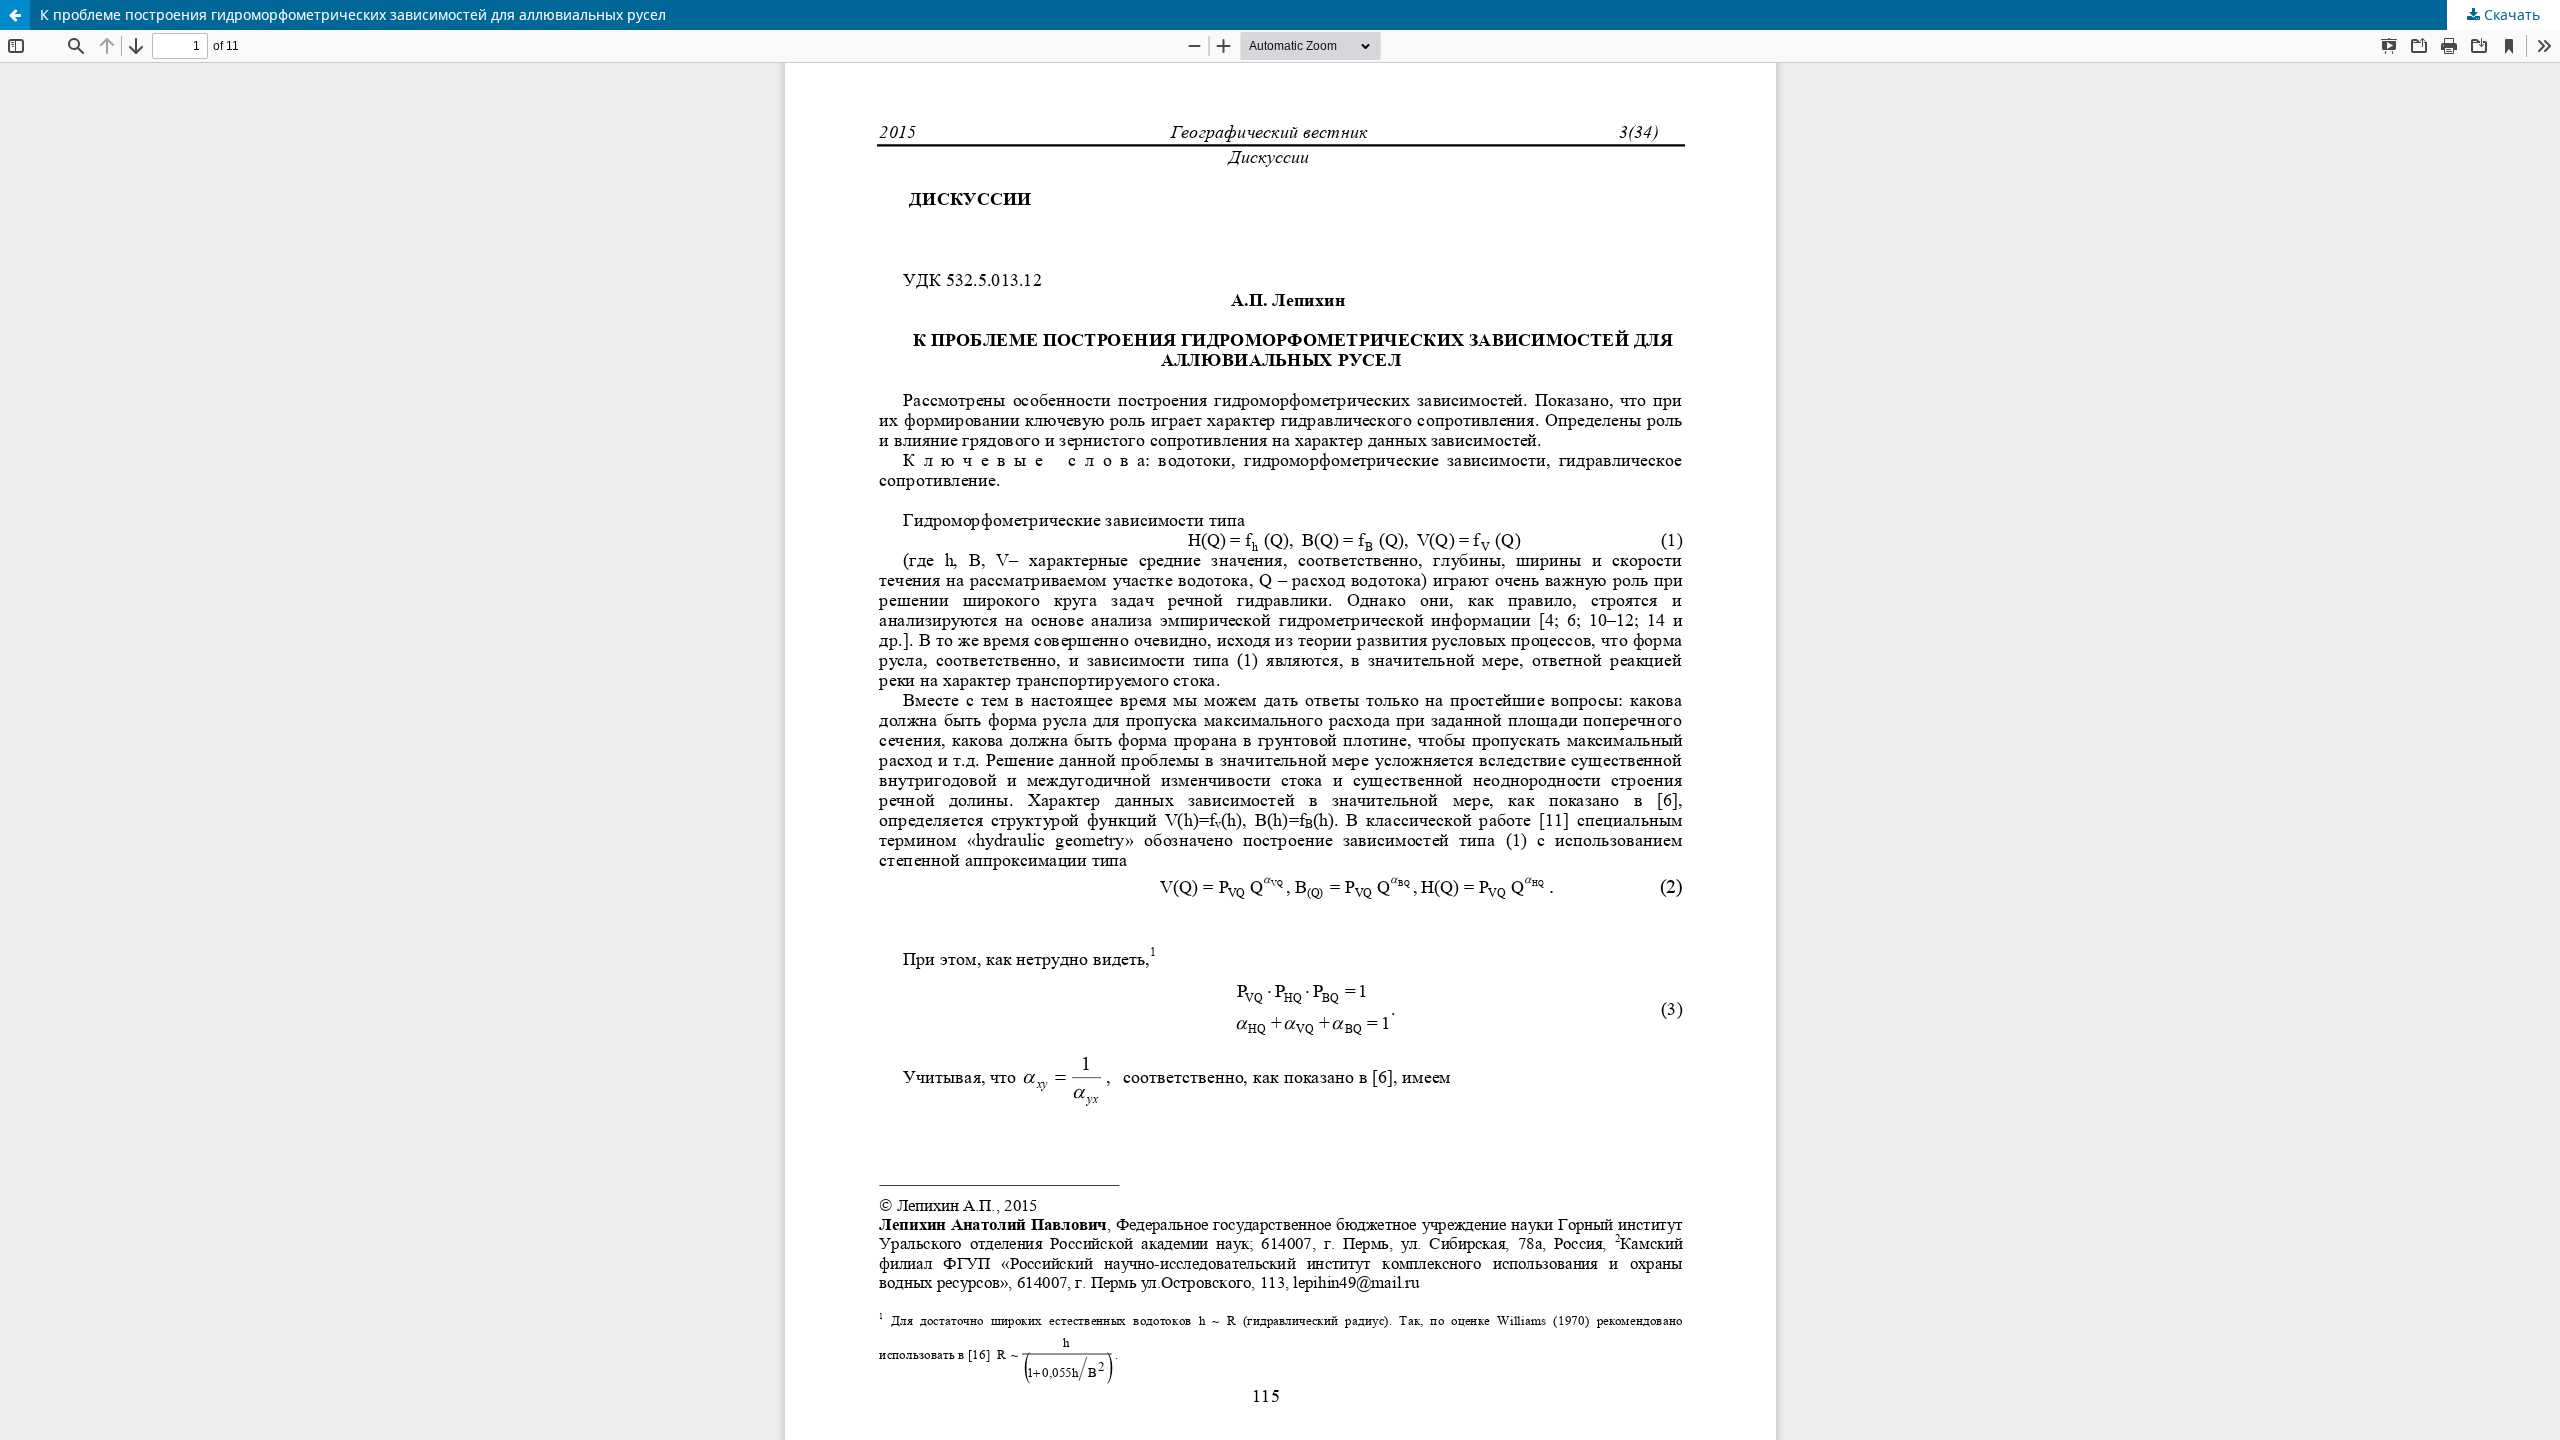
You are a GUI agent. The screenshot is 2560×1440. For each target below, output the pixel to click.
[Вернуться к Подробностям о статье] (15, 15)
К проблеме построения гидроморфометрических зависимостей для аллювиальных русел (353, 14)
